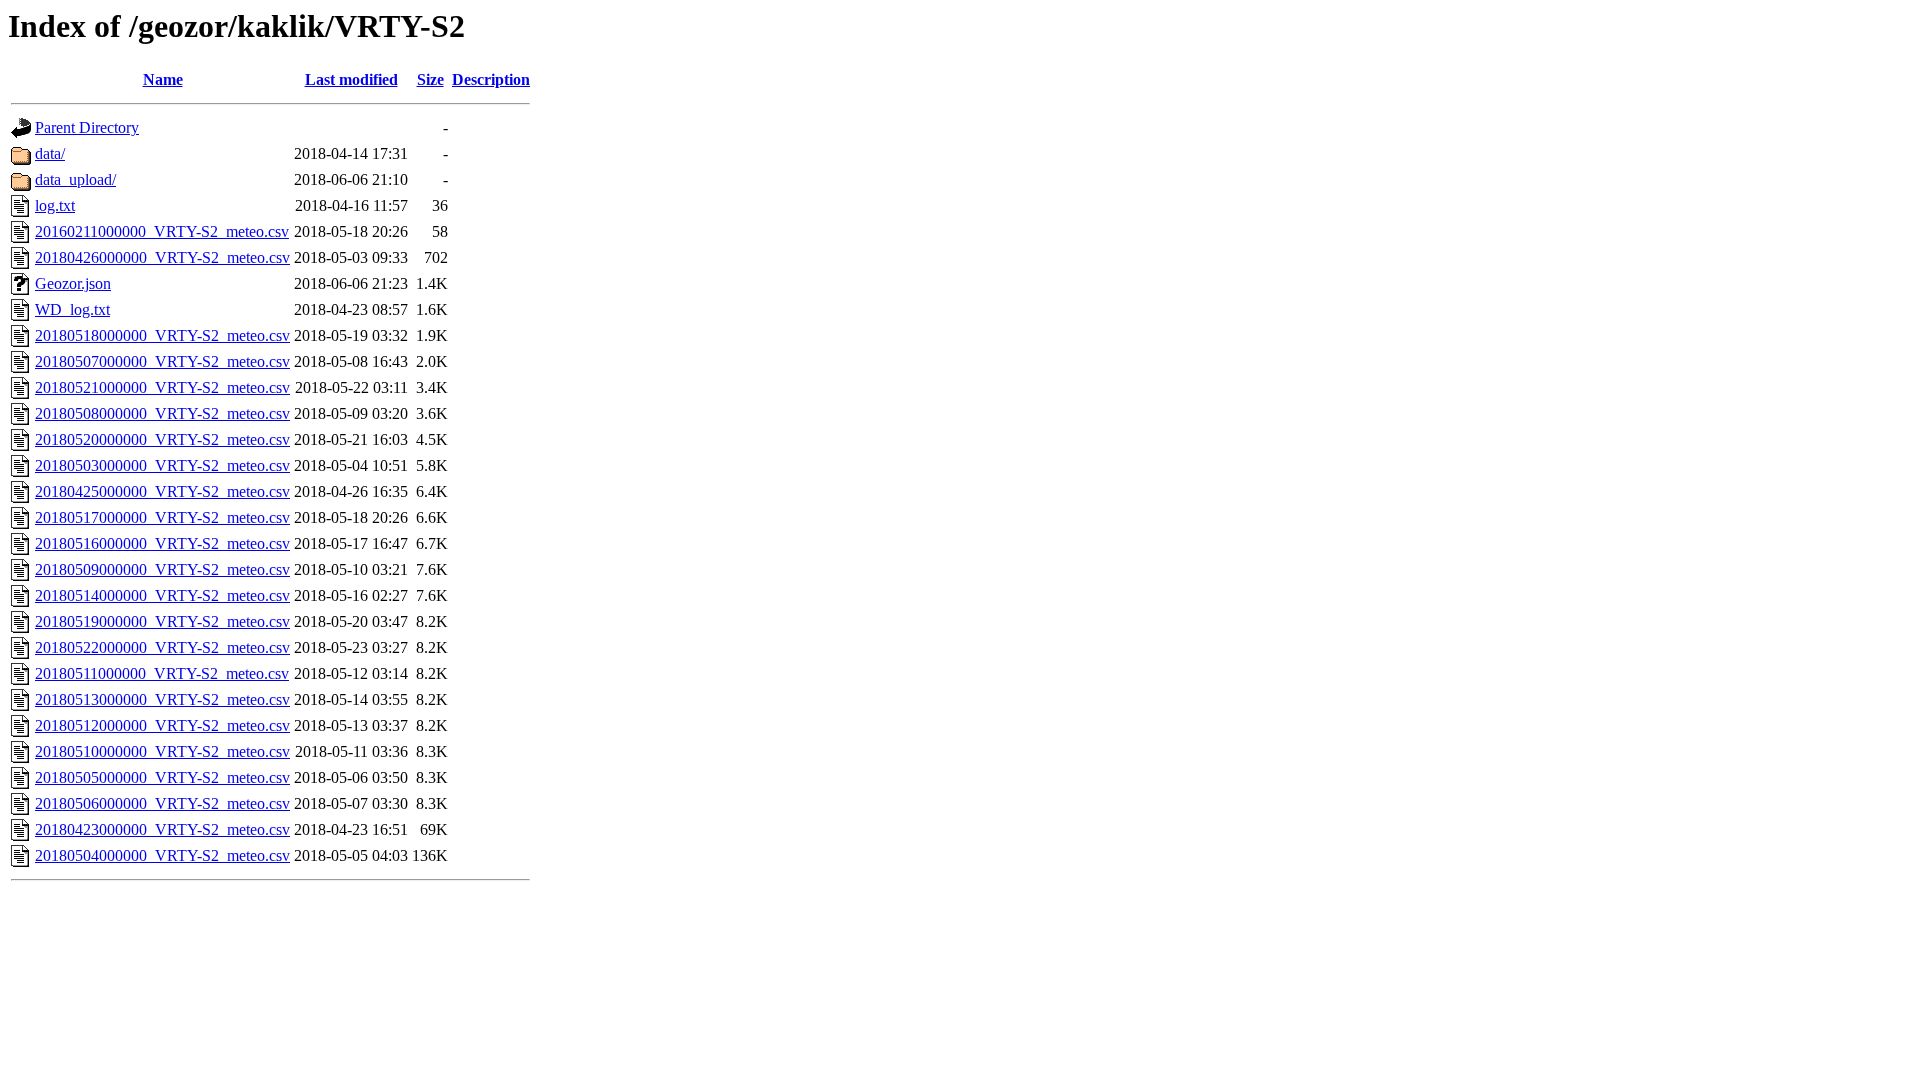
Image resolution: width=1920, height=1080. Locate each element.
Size (430, 79)
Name (163, 79)
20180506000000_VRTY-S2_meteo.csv (162, 803)
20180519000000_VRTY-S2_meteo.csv (162, 621)
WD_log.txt (72, 309)
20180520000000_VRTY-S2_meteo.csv (162, 439)
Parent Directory (87, 127)
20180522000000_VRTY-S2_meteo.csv (162, 647)
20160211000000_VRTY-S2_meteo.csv (162, 231)
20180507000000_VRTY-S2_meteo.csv (162, 361)
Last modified (351, 79)
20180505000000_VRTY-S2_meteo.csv (162, 777)
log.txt (55, 205)
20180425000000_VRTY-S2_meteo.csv (162, 491)
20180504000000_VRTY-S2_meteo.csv (162, 855)
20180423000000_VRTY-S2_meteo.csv (162, 829)
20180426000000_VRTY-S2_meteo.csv (162, 257)
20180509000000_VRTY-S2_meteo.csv (162, 569)
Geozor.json (73, 283)
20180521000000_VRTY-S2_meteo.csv (162, 387)
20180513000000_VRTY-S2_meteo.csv (162, 699)
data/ (50, 153)
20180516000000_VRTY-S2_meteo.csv (162, 543)
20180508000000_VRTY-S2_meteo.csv (162, 413)
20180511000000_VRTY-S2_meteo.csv (162, 673)
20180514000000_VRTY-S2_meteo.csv (162, 595)
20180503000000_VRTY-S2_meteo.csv (162, 465)
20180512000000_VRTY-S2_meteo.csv (162, 725)
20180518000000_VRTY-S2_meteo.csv (162, 335)
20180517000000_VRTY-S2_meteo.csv (162, 517)
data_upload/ (75, 179)
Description (491, 79)
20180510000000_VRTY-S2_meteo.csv (162, 751)
